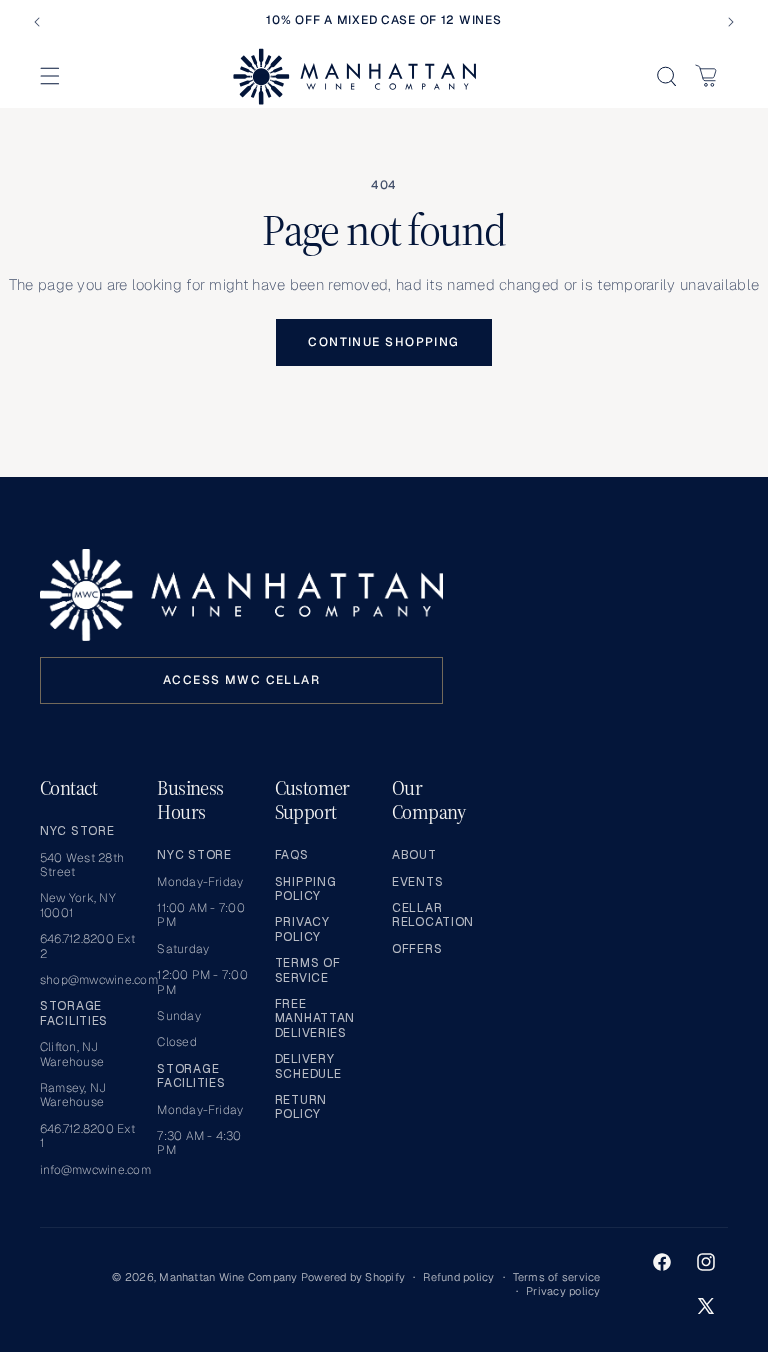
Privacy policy (563, 1291)
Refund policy (458, 1277)
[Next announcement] (731, 22)
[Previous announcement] (37, 22)
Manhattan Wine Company (228, 1277)
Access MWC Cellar (241, 680)
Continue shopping (383, 342)
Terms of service (557, 1277)
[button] (50, 76)
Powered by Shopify (353, 1277)
